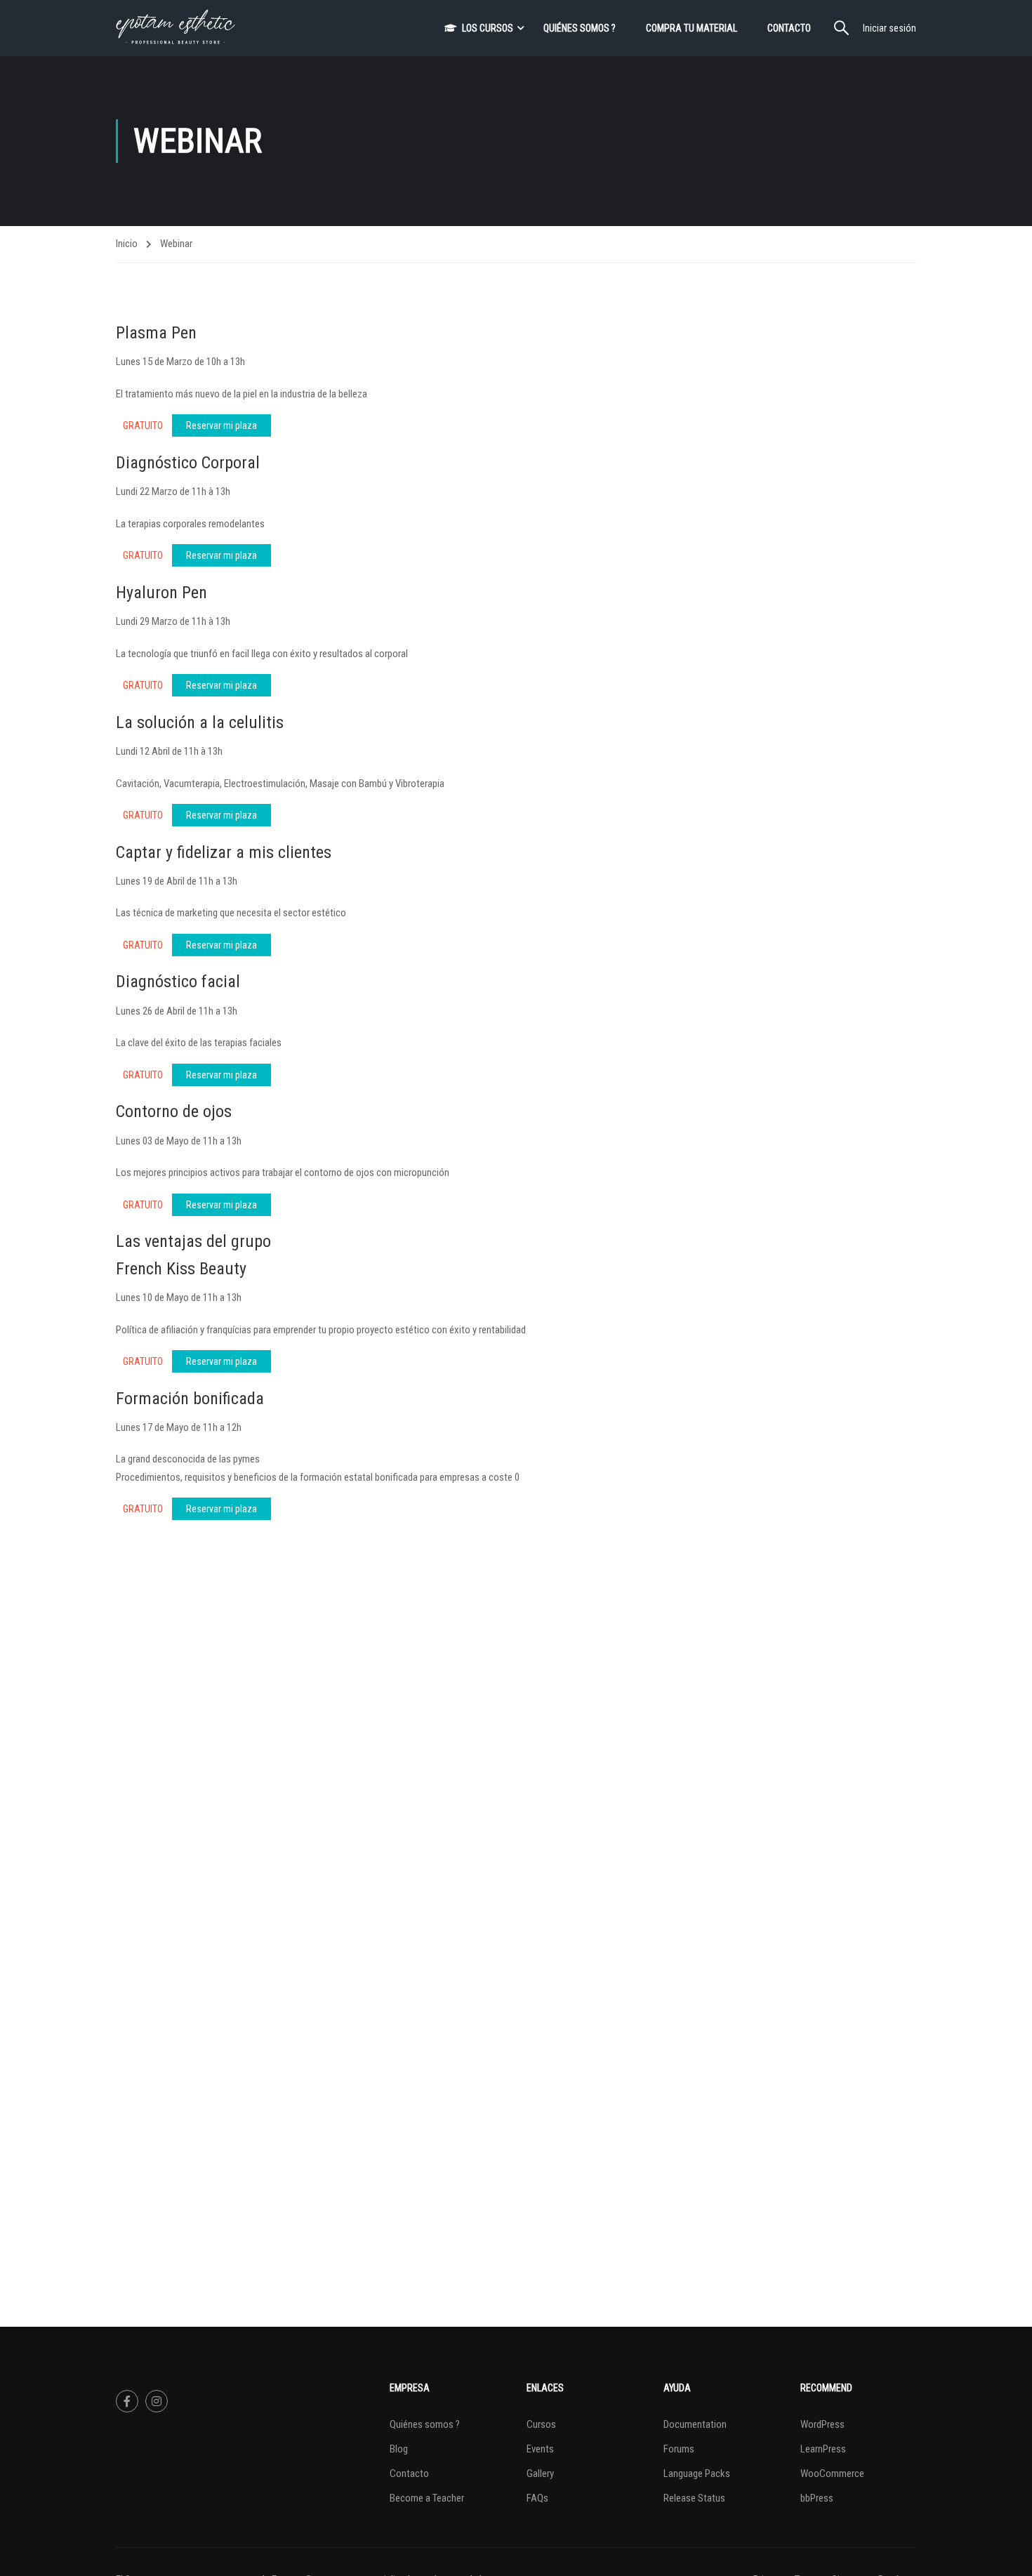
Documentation (695, 2424)
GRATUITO (143, 425)
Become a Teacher (427, 2498)
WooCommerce (832, 2473)
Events (540, 2449)
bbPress (817, 2498)
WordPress (822, 2424)
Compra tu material (692, 28)
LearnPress (823, 2449)
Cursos (541, 2424)
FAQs (537, 2498)
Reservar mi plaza (221, 425)
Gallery (540, 2473)
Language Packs (697, 2473)
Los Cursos (488, 28)
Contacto (789, 28)
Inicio (127, 244)
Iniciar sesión (889, 28)
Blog (399, 2449)
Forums (679, 2449)
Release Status (694, 2498)
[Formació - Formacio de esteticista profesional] (176, 28)
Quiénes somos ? (580, 28)
